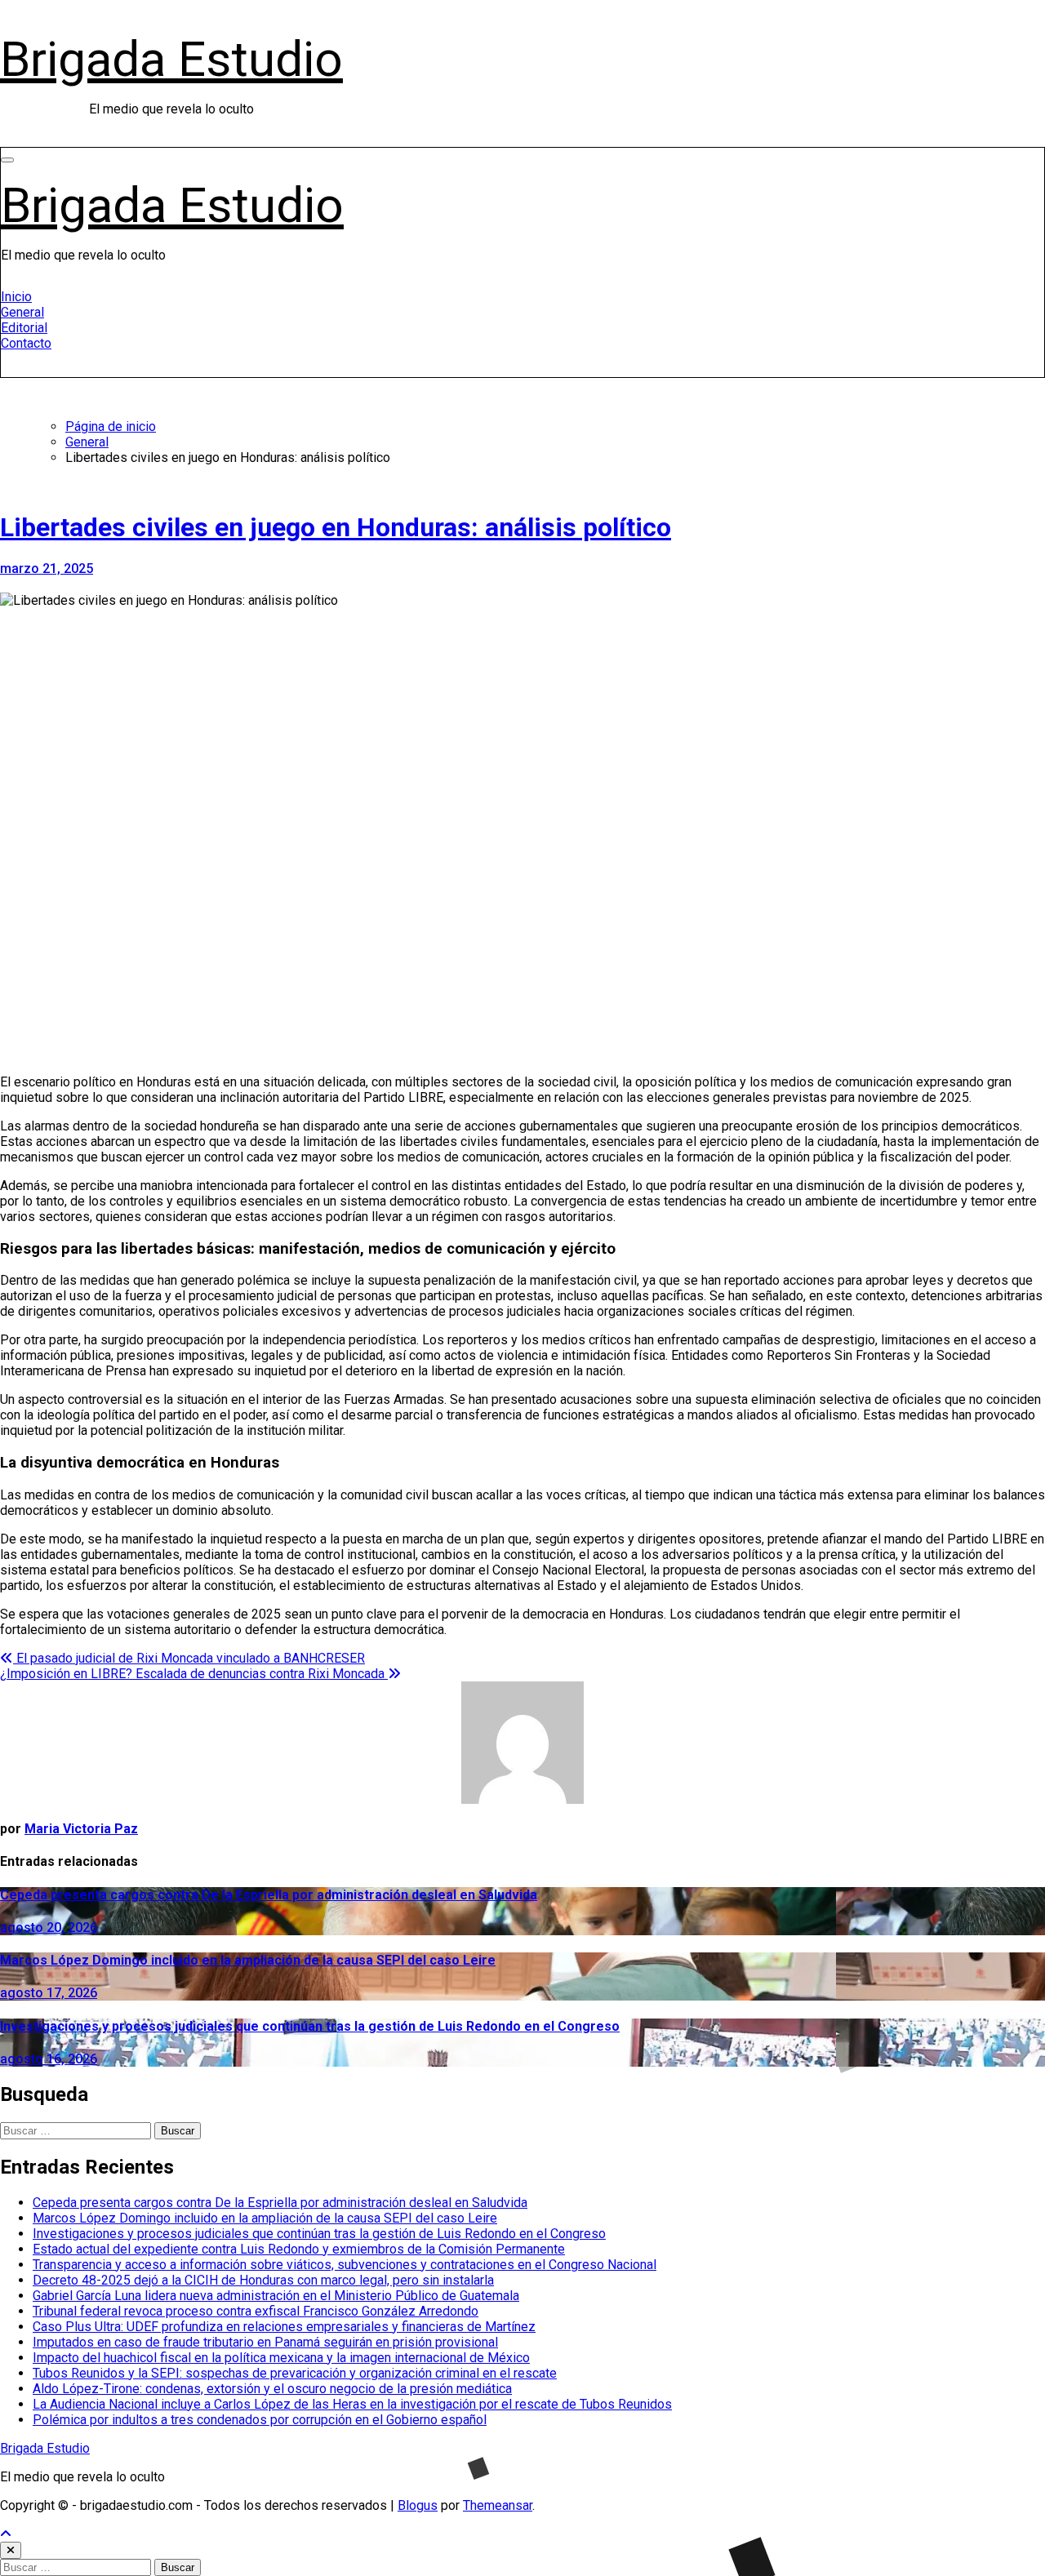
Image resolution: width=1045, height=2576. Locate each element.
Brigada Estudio (171, 59)
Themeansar (498, 2505)
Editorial (24, 328)
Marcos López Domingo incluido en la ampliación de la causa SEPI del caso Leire (248, 1960)
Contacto (26, 343)
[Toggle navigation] (7, 160)
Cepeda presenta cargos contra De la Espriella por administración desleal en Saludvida (269, 1895)
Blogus (418, 2505)
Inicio (16, 297)
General (22, 312)
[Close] (11, 2550)
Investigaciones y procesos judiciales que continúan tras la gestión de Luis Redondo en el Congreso (310, 2026)
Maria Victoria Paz (81, 1829)
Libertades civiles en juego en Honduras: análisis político (336, 527)
